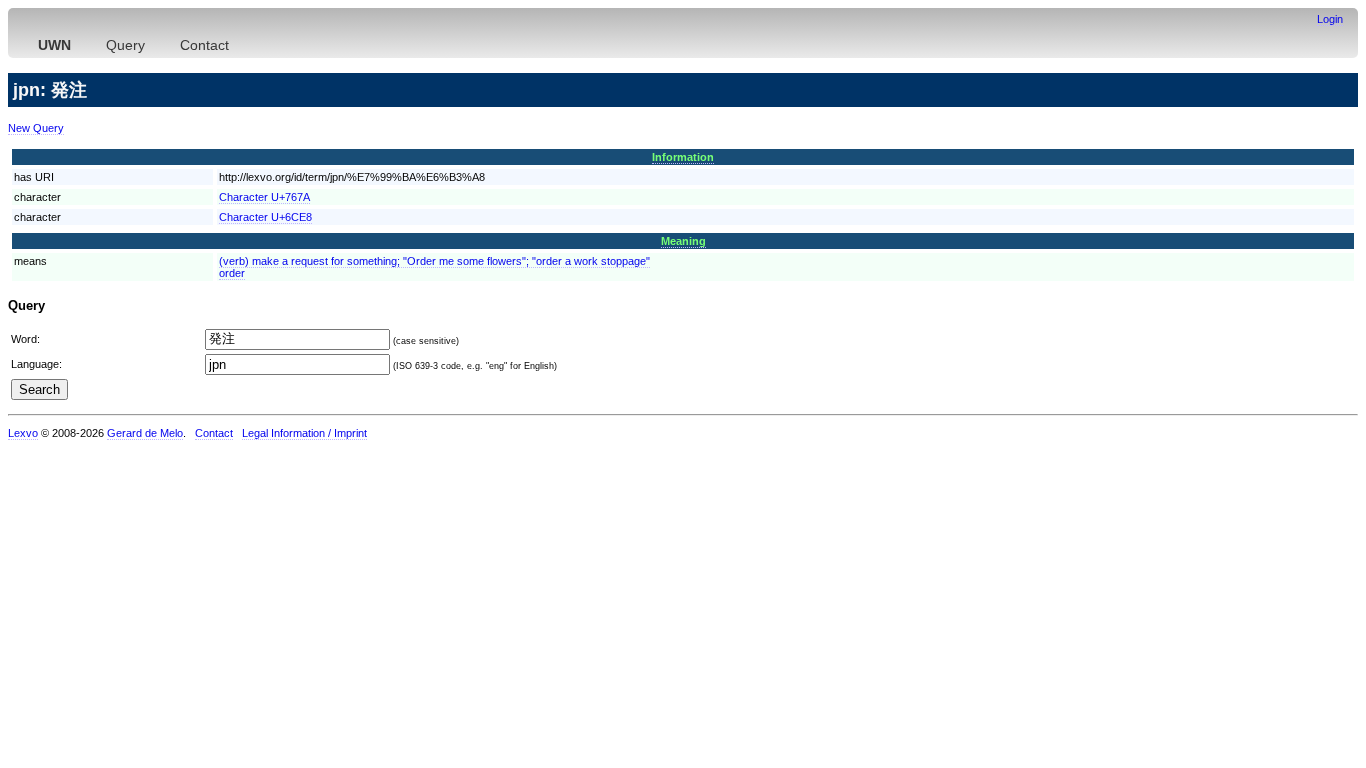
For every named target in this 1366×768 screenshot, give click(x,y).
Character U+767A (264, 197)
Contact (204, 45)
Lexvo (23, 433)
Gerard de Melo (145, 433)
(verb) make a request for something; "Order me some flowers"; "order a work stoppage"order (434, 267)
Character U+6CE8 (265, 217)
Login (1330, 19)
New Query (36, 128)
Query (125, 45)
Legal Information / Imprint (304, 433)
